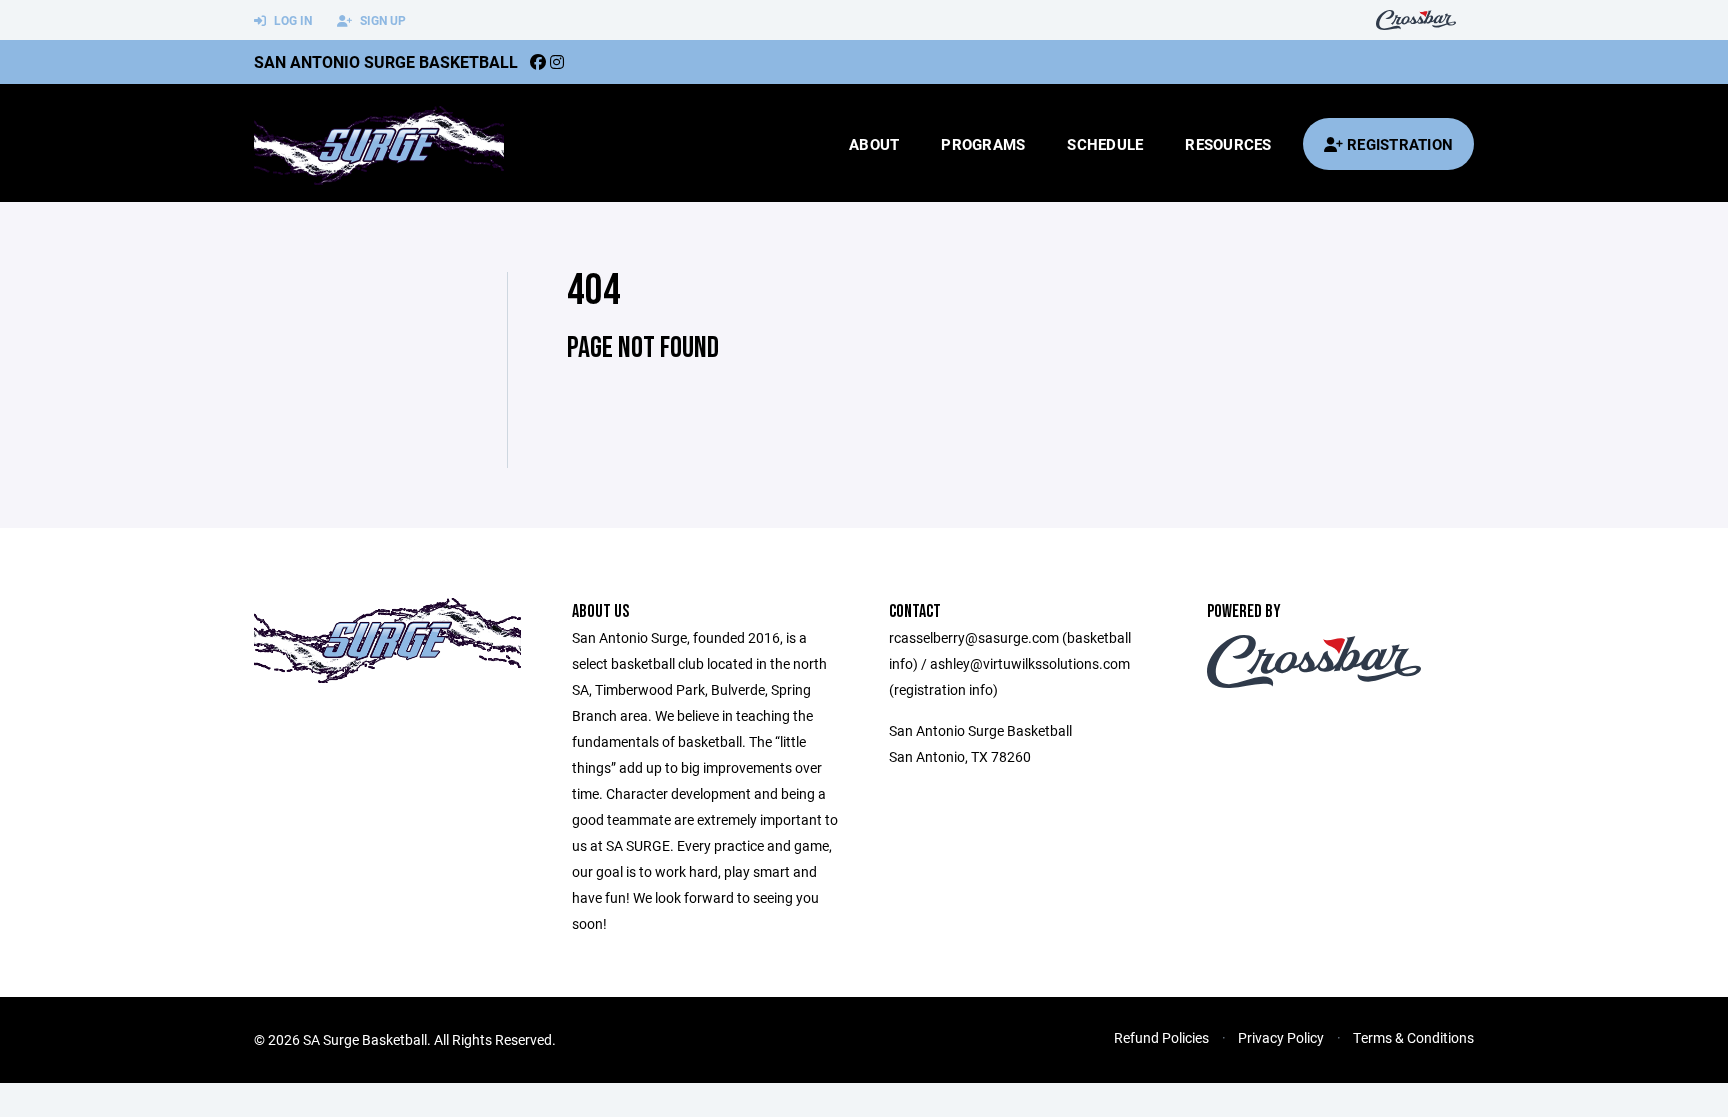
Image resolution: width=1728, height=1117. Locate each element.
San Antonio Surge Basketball (386, 61)
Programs (983, 144)
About (874, 144)
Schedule (1105, 144)
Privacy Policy (1281, 1037)
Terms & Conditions (1413, 1037)
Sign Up (381, 20)
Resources (1228, 144)
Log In (291, 20)
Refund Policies (1161, 1037)
